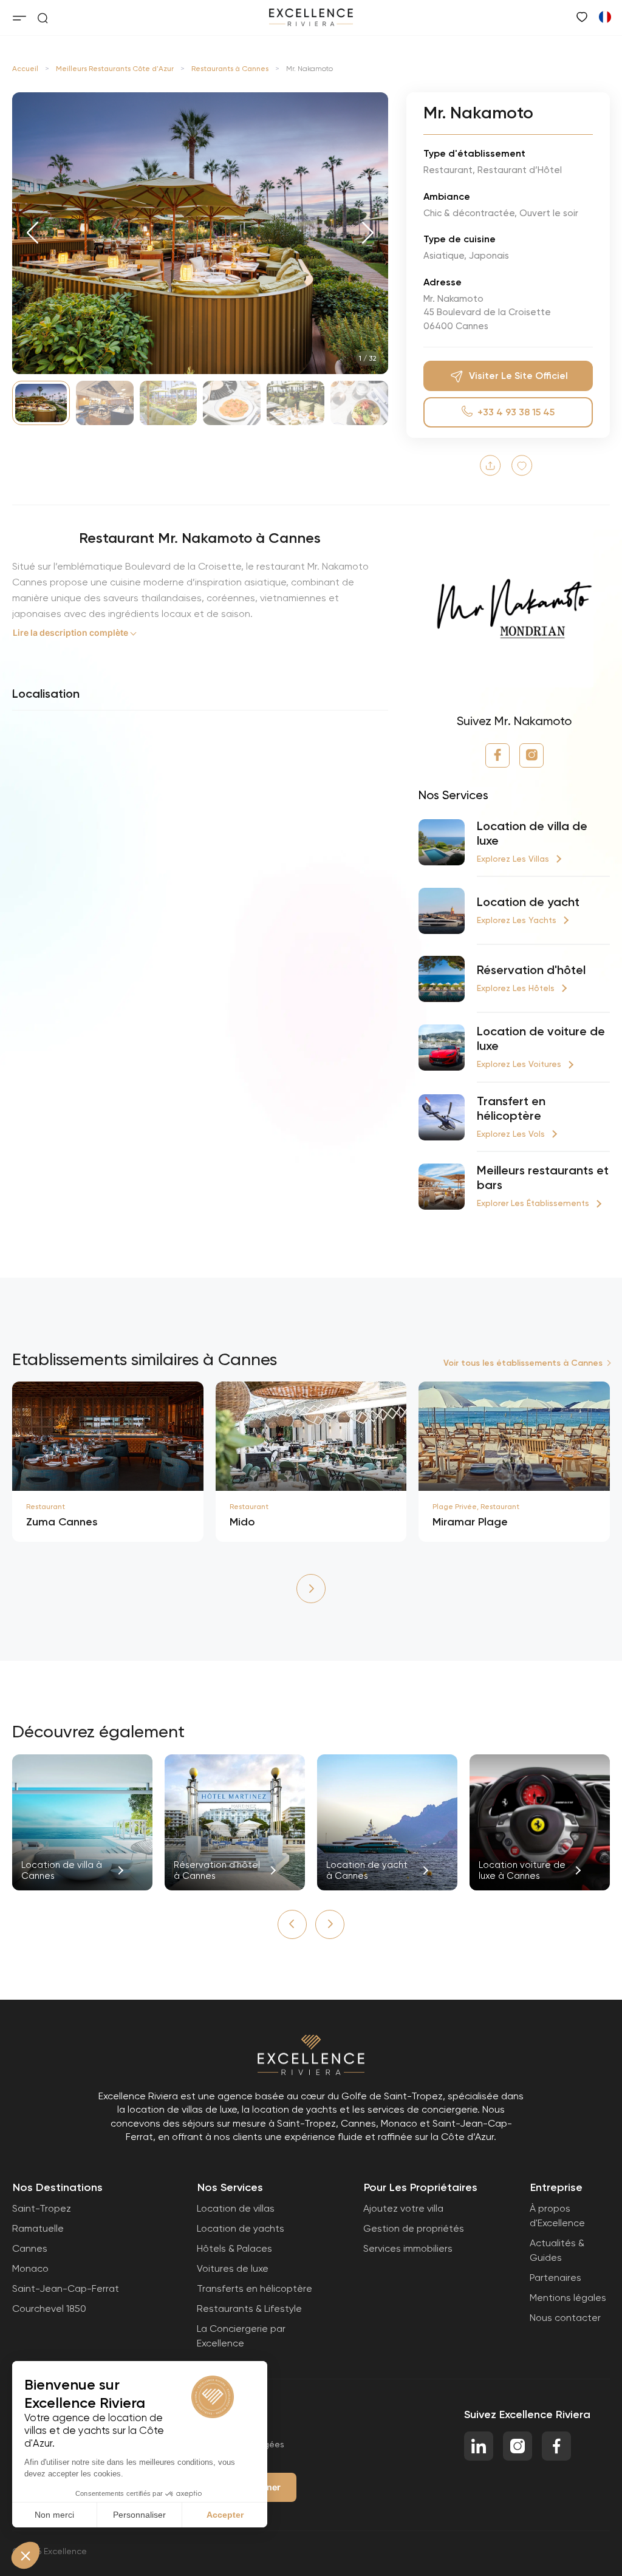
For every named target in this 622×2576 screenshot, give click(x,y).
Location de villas (236, 2208)
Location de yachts (241, 2228)
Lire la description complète (70, 632)
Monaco (30, 2268)
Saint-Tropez (42, 2208)
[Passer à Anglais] (604, 16)
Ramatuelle (38, 2228)
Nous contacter (565, 2318)
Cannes (30, 2248)
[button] (32, 233)
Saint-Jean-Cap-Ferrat (66, 2288)
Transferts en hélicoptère (255, 2288)
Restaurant (46, 1507)
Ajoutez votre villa (403, 2208)
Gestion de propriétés (414, 2228)
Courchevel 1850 (49, 2309)
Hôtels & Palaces (234, 2248)
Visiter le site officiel (518, 376)
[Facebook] (497, 755)
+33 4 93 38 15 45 (516, 412)
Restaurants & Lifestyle (249, 2309)
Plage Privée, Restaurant (476, 1507)
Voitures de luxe (233, 2268)
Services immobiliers (408, 2248)
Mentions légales (568, 2298)
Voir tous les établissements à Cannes (523, 1363)
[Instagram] (531, 755)
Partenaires (555, 2278)
